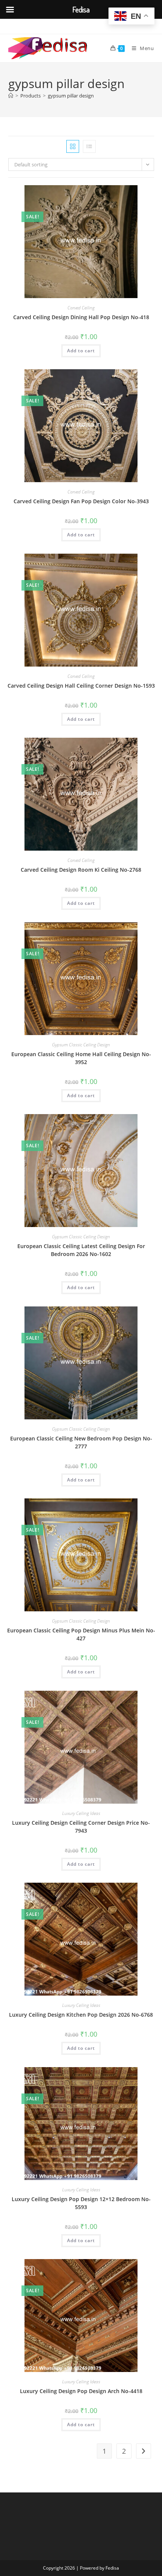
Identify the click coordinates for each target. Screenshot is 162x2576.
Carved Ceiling (81, 308)
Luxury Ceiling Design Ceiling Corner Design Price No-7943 (81, 1827)
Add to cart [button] (81, 351)
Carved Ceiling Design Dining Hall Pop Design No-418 (81, 317)
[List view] (89, 146)
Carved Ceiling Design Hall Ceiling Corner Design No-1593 (81, 686)
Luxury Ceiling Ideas (81, 1813)
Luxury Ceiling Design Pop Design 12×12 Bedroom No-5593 (81, 2203)
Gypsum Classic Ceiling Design (81, 1045)
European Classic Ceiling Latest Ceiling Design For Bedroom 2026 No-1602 (81, 1250)
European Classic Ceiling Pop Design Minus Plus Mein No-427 (81, 1634)
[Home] (11, 96)
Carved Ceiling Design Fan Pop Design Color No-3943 (81, 501)
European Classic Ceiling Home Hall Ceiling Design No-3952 (81, 1058)
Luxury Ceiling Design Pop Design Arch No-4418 (81, 2391)
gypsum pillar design (71, 96)
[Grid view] (73, 146)
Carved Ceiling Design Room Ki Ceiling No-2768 (81, 870)
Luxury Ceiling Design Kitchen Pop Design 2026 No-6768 (81, 2015)
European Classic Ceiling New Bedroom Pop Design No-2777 (81, 1442)
